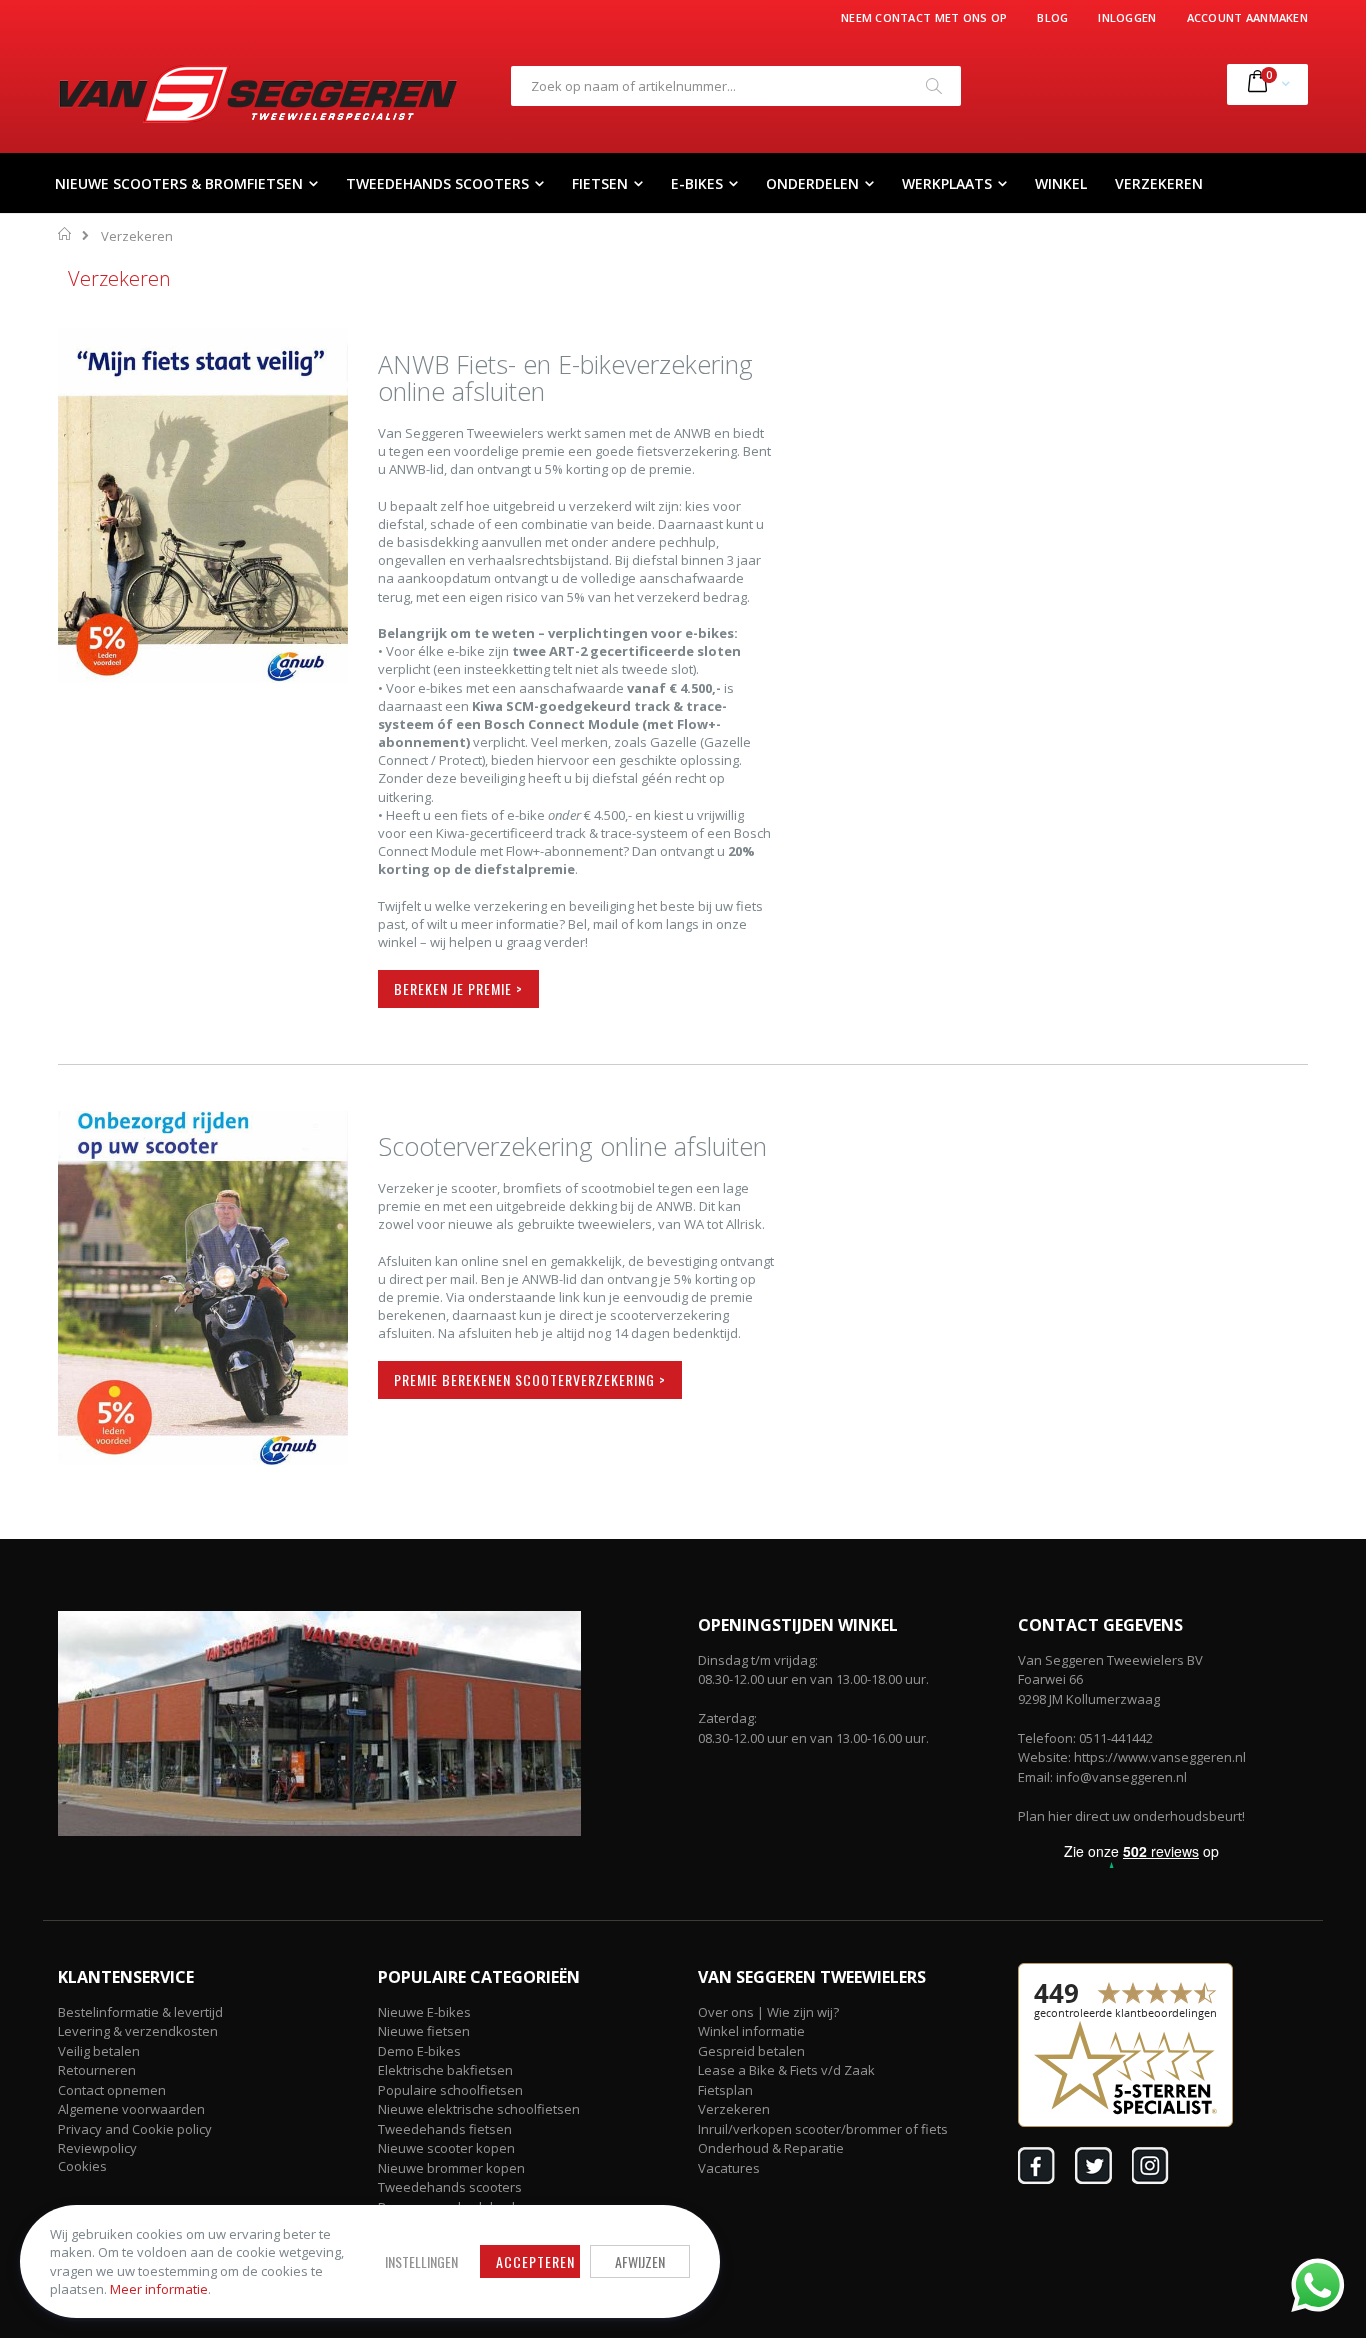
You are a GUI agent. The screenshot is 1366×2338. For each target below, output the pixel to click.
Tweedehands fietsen (445, 2129)
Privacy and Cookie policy (135, 2129)
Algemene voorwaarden (131, 2109)
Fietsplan (725, 2090)
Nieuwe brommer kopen (451, 2168)
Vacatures (729, 2168)
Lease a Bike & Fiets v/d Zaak (786, 2070)
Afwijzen (640, 2261)
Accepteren (535, 2261)
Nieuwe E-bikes (424, 2012)
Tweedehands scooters (450, 2187)
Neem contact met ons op (924, 17)
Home (65, 234)
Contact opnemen (112, 2090)
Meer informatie (159, 2289)
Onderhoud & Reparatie (771, 2148)
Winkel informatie (751, 2031)
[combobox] (736, 86)
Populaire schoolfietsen (450, 2090)
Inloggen (1127, 17)
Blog (1052, 17)
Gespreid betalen (751, 2051)
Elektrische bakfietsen (445, 2070)
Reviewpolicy (97, 2148)
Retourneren (97, 2070)
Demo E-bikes (419, 2051)
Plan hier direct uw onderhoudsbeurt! (1131, 1816)
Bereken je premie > (458, 988)
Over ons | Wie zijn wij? (768, 2012)
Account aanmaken (1247, 17)
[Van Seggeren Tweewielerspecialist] (258, 94)
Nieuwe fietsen (424, 2031)
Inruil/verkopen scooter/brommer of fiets (823, 2129)
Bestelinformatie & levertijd (140, 2012)
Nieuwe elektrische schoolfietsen (479, 2109)
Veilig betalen (99, 2051)
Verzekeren (734, 2109)
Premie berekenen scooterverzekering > (530, 1379)
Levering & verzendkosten (138, 2031)
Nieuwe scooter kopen (446, 2148)
